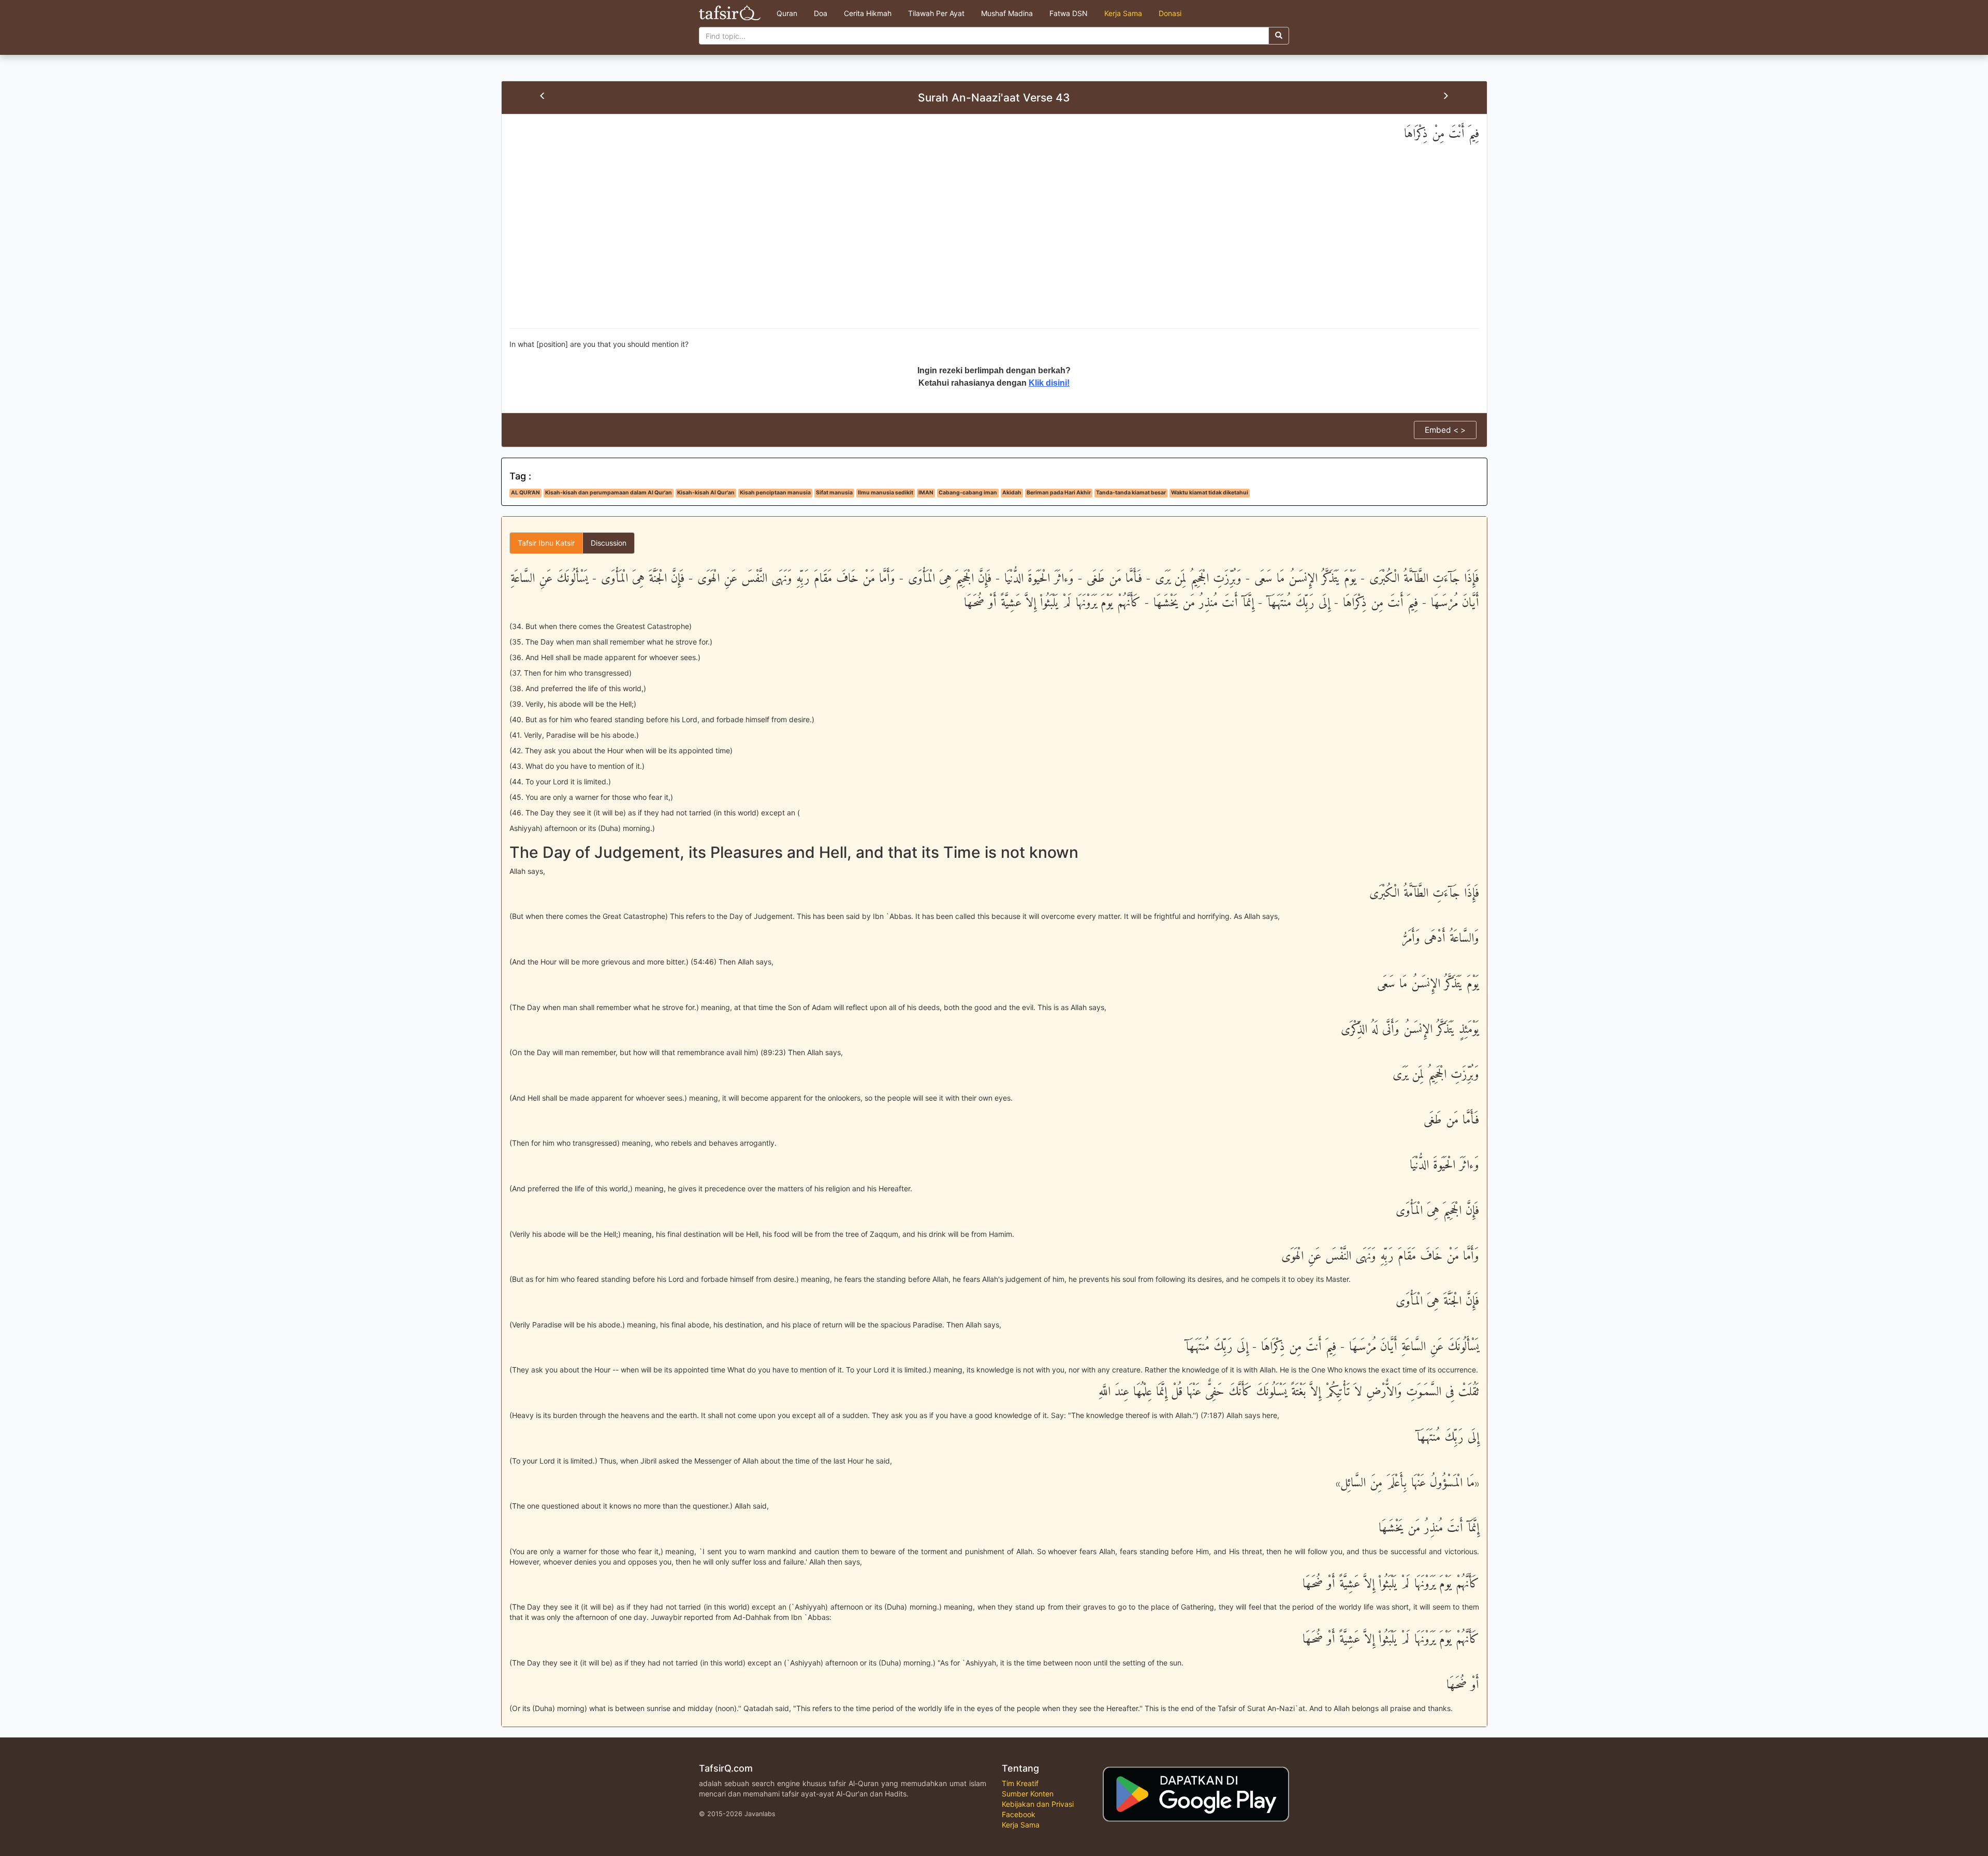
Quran (787, 13)
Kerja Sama (1123, 13)
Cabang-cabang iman (968, 493)
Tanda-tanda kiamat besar (1131, 493)
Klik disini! (1049, 383)
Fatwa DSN (1069, 13)
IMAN (926, 493)
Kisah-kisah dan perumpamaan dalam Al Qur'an (609, 493)
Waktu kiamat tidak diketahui (1210, 493)
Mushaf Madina (1007, 13)
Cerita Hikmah (868, 13)
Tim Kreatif (1020, 1783)
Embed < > (1445, 430)
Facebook (1019, 1814)
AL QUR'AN (525, 493)
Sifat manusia (834, 493)
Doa (821, 13)
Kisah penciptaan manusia (775, 493)
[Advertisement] (994, 245)
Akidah (1012, 493)
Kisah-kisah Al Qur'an (706, 493)
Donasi (1170, 13)
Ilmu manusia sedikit (886, 493)
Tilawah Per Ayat (936, 13)
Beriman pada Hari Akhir (1059, 493)
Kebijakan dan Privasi (1038, 1804)
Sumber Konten (1028, 1794)
